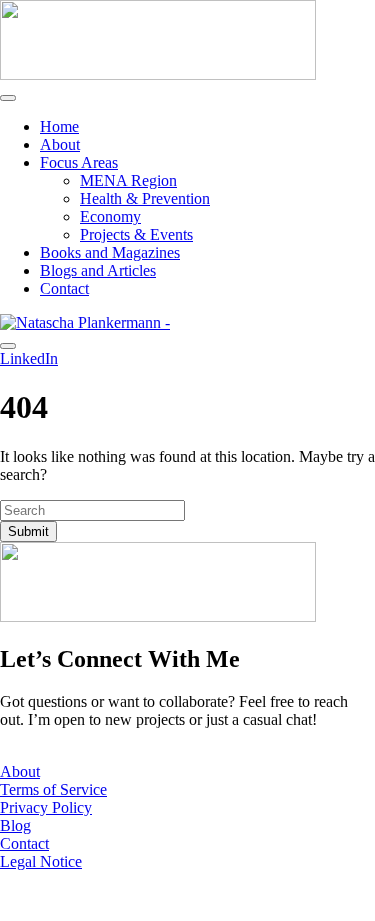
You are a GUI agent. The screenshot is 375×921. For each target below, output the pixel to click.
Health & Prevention (145, 198)
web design (122, 895)
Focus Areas (79, 162)
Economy (110, 216)
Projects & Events (136, 234)
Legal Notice (41, 861)
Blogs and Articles (98, 270)
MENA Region (128, 180)
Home (59, 126)
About (60, 144)
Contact (64, 288)
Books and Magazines (110, 252)
